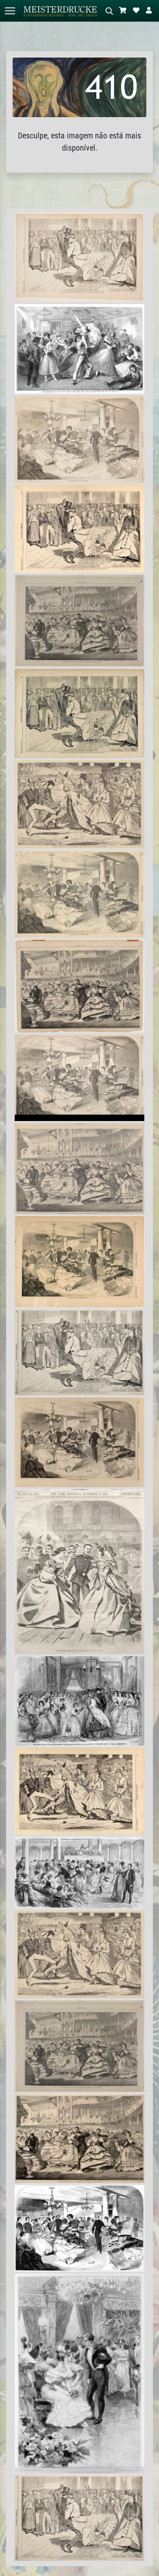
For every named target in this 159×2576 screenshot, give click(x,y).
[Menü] (10, 11)
